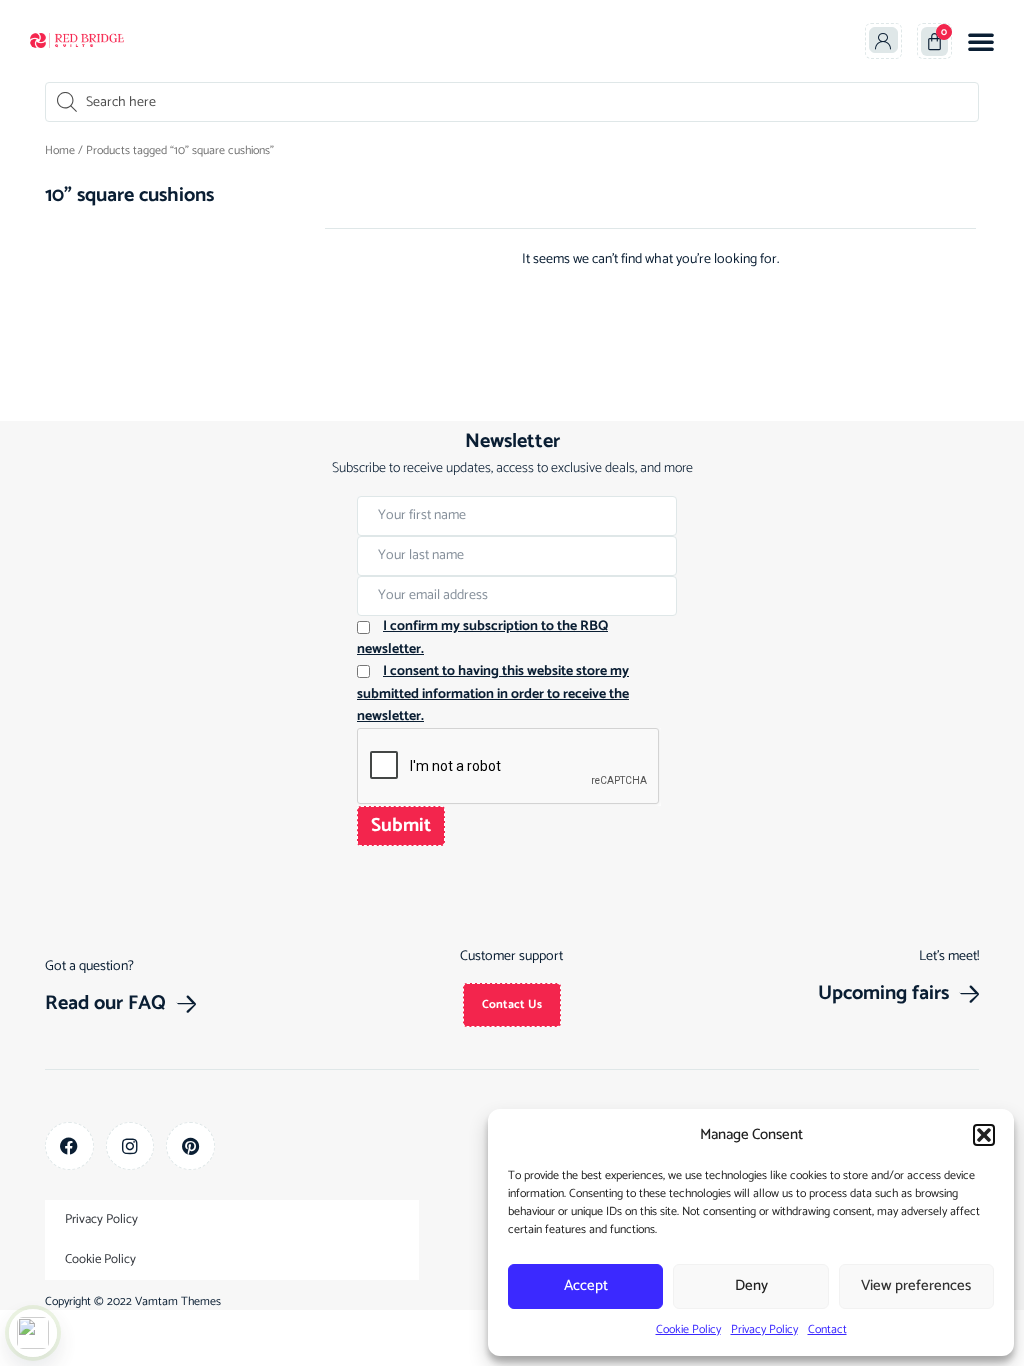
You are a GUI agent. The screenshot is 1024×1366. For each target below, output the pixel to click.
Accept (586, 1285)
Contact (827, 1329)
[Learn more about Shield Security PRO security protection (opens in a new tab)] (33, 1333)
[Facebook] (69, 1146)
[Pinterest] (190, 1146)
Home (60, 150)
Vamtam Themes (178, 1301)
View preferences (916, 1285)
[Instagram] (130, 1146)
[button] (984, 1135)
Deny (751, 1285)
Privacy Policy (764, 1329)
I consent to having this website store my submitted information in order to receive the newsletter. (493, 694)
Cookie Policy (688, 1329)
